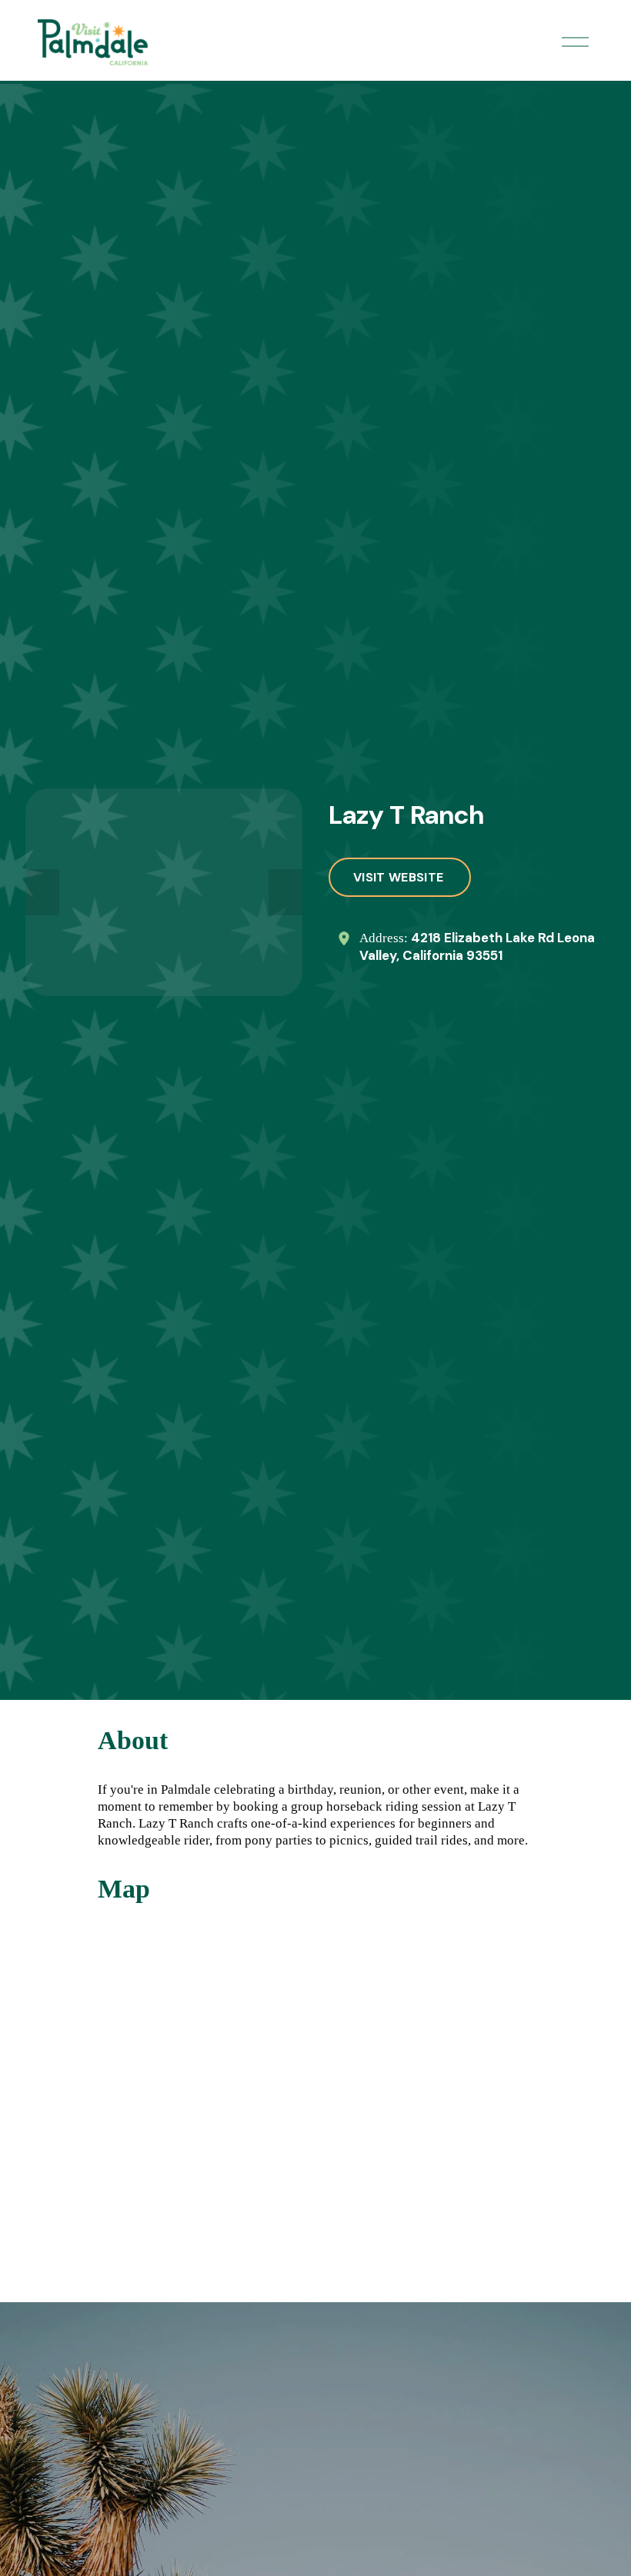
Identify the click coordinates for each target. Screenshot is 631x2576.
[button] (42, 892)
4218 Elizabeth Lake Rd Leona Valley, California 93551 (477, 946)
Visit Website (400, 877)
